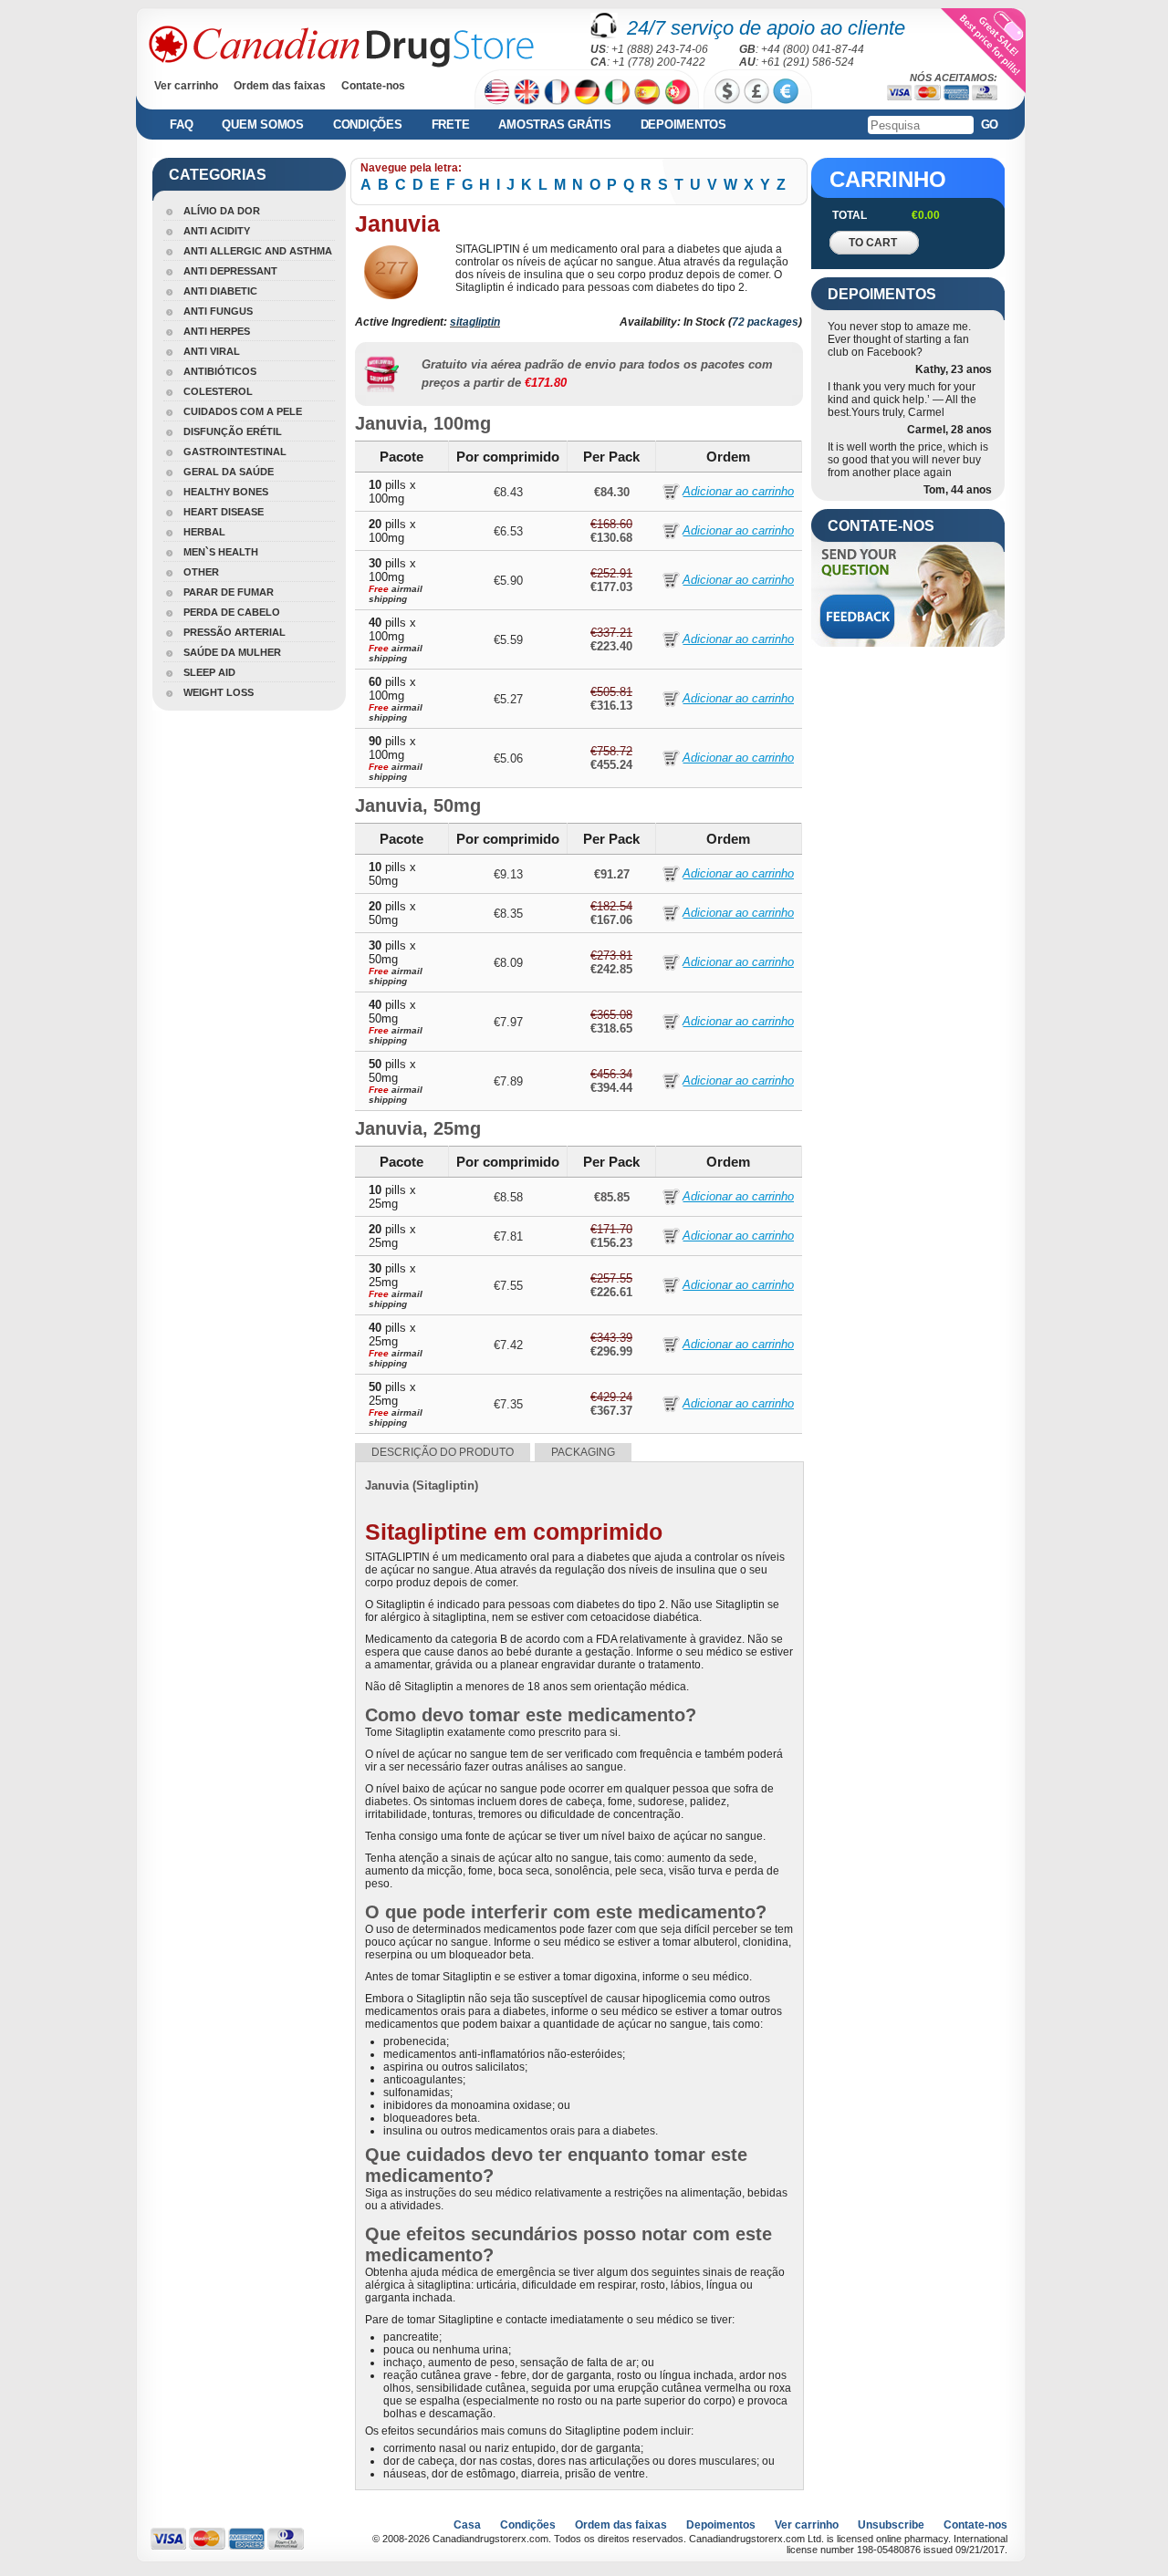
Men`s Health (221, 552)
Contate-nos (373, 86)
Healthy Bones (226, 492)
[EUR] (786, 91)
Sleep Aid (209, 672)
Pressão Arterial (235, 632)
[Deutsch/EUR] (587, 92)
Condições (368, 125)
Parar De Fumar (229, 592)
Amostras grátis (554, 125)
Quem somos (263, 125)
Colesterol (218, 391)
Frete (451, 125)
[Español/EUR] (647, 92)
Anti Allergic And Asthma (258, 251)
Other (201, 572)
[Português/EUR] (678, 92)
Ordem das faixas (280, 86)
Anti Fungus (218, 311)
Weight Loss (219, 692)
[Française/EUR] (557, 92)
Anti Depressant (230, 271)
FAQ (181, 125)
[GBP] (756, 91)
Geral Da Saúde (229, 472)
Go (990, 125)
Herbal (204, 532)
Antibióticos (220, 371)
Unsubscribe (891, 2525)
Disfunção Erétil (233, 431)
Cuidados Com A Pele (243, 411)
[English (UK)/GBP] (527, 92)
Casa (467, 2525)
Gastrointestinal (235, 452)
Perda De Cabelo (232, 612)
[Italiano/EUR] (617, 92)
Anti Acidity (217, 231)
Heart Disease (224, 512)
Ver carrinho (186, 86)
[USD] (727, 91)
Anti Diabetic (220, 291)
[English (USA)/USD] (497, 92)
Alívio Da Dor (222, 211)
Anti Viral (212, 351)
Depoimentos (683, 125)
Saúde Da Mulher (232, 652)
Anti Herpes (217, 331)
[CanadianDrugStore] (341, 47)
